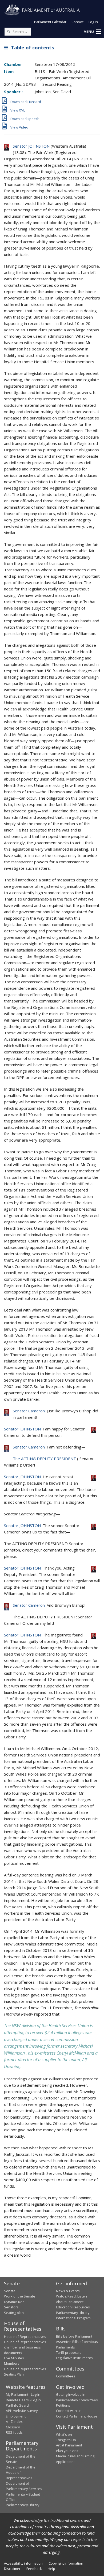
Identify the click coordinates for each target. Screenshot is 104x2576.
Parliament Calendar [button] (50, 22)
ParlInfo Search (18, 2405)
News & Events (68, 2291)
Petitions (63, 2405)
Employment (16, 2416)
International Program (73, 2318)
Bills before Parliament (74, 2336)
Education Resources (73, 2307)
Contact (77, 22)
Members (12, 2363)
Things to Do (66, 2440)
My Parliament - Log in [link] (23, 2394)
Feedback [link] (34, 2569)
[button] (92, 32)
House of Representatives (25, 2337)
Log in (93, 22)
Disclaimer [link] (12, 2569)
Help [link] (51, 2569)
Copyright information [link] (66, 2563)
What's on (64, 2434)
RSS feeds (14, 2432)
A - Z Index (14, 2421)
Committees (66, 2376)
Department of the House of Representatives (21, 2473)
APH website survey (22, 2411)
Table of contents (31, 48)
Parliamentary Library (73, 2313)
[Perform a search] (9, 31)
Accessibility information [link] (23, 2563)
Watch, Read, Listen (71, 2296)
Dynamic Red (14, 2302)
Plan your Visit (67, 2451)
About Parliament (70, 2302)
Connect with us (69, 2411)
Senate (10, 2291)
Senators (11, 2307)
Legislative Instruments (74, 2358)
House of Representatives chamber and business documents (25, 2347)
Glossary (13, 2427)
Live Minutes (14, 2358)
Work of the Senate (20, 2296)
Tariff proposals (69, 2352)
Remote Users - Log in (23, 2400)
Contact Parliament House (77, 2416)
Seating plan (14, 2313)
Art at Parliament (69, 2445)
